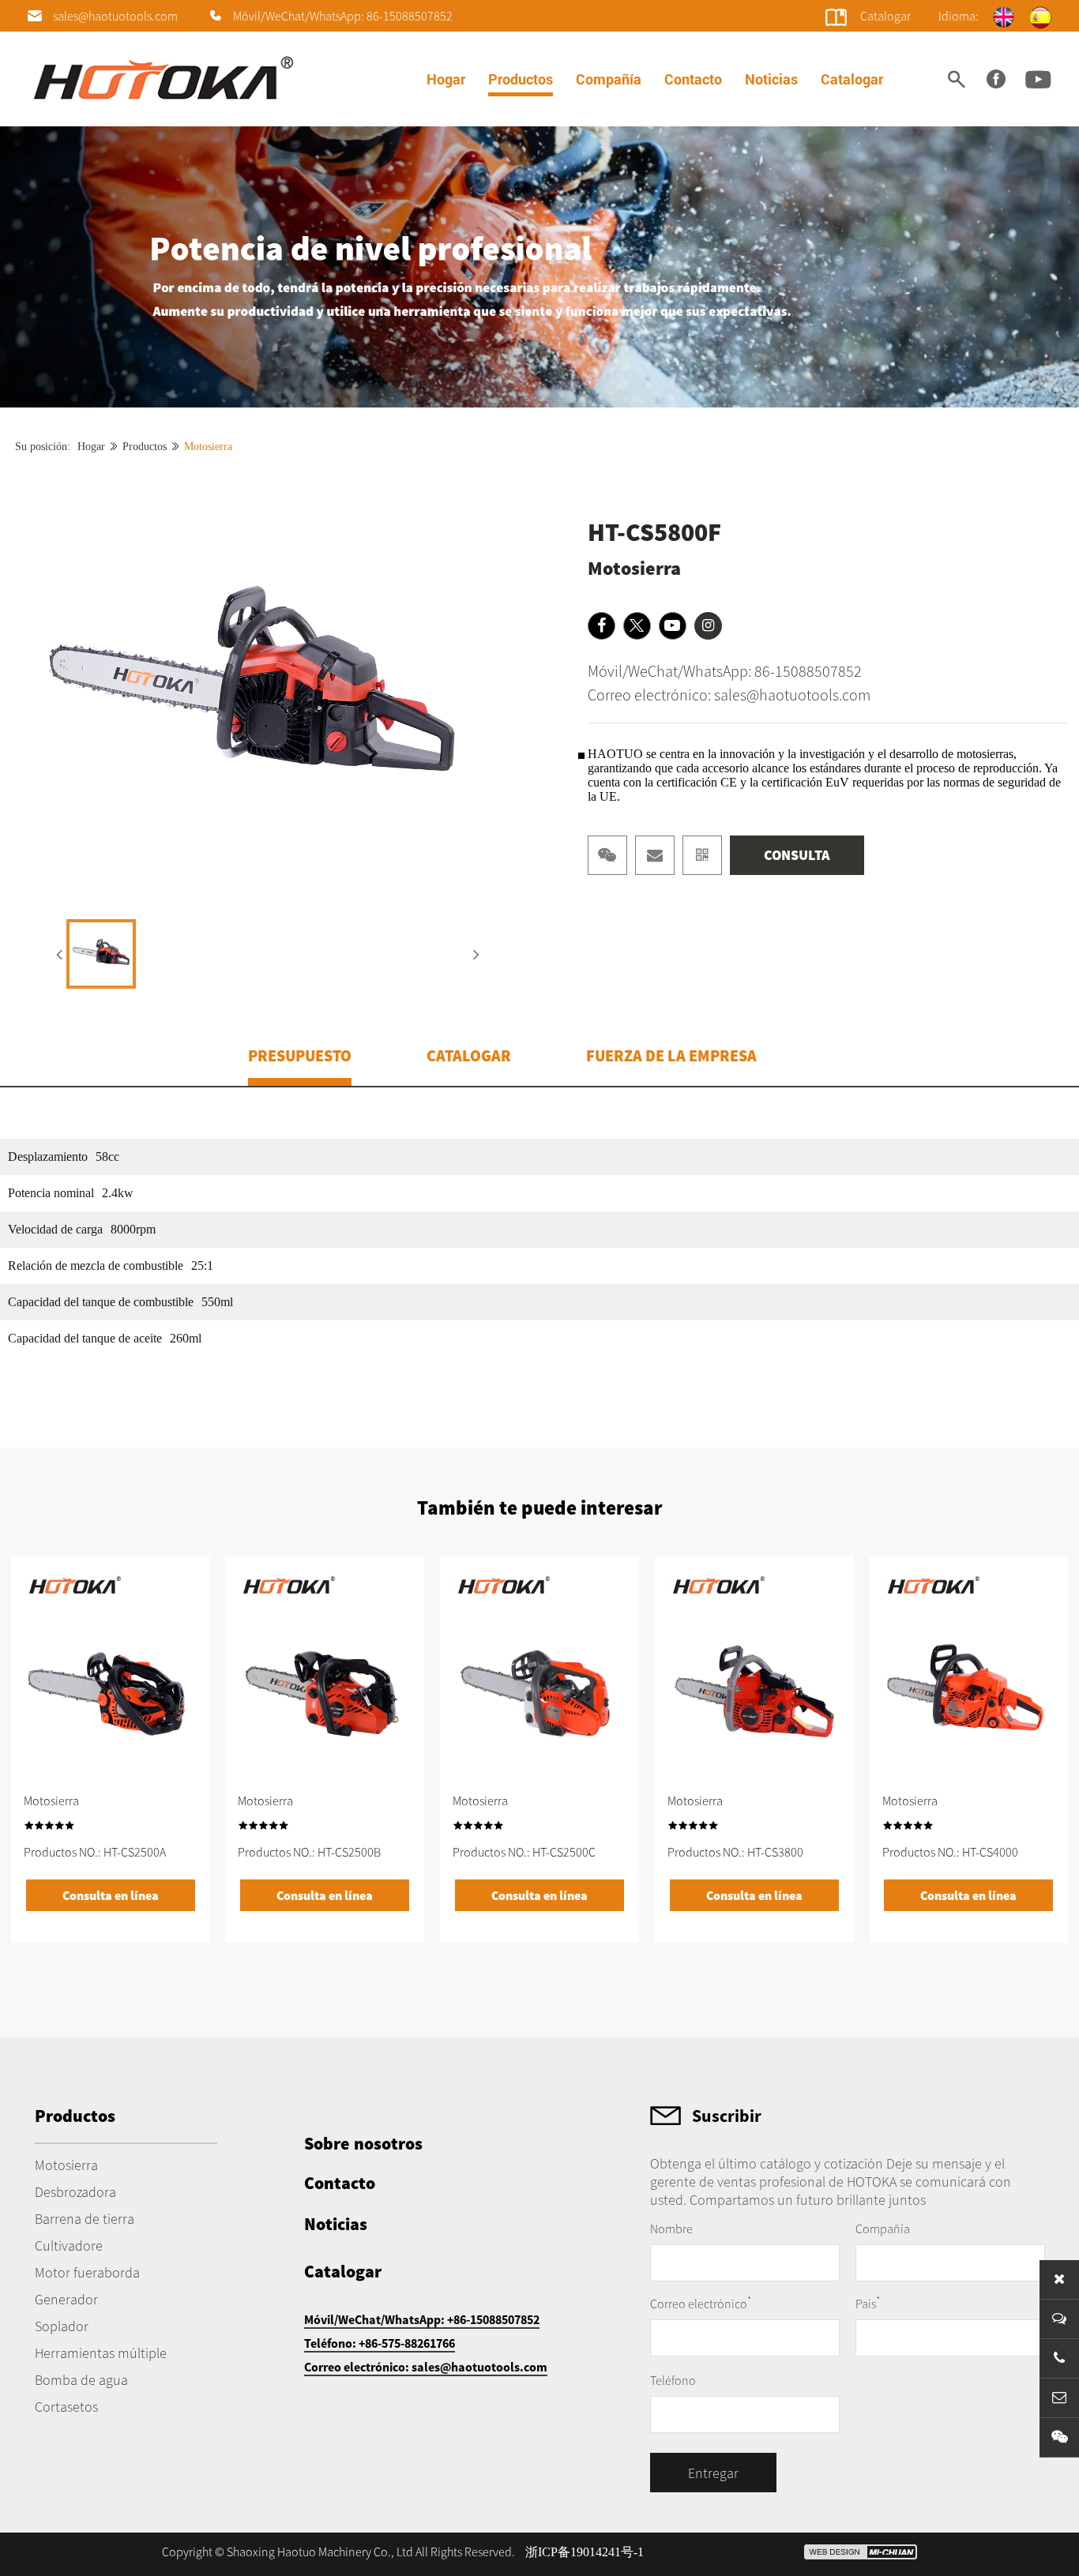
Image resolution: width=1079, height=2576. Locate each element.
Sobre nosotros (363, 2143)
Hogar (446, 79)
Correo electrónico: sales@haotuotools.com (729, 695)
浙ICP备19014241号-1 (585, 2552)
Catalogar (852, 79)
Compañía (609, 79)
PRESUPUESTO (300, 1055)
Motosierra (208, 447)
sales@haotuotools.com (115, 16)
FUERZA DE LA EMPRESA (671, 1055)
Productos (521, 79)
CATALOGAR (469, 1055)
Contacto (693, 79)
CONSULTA (797, 855)
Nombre (671, 2229)
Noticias (771, 79)
